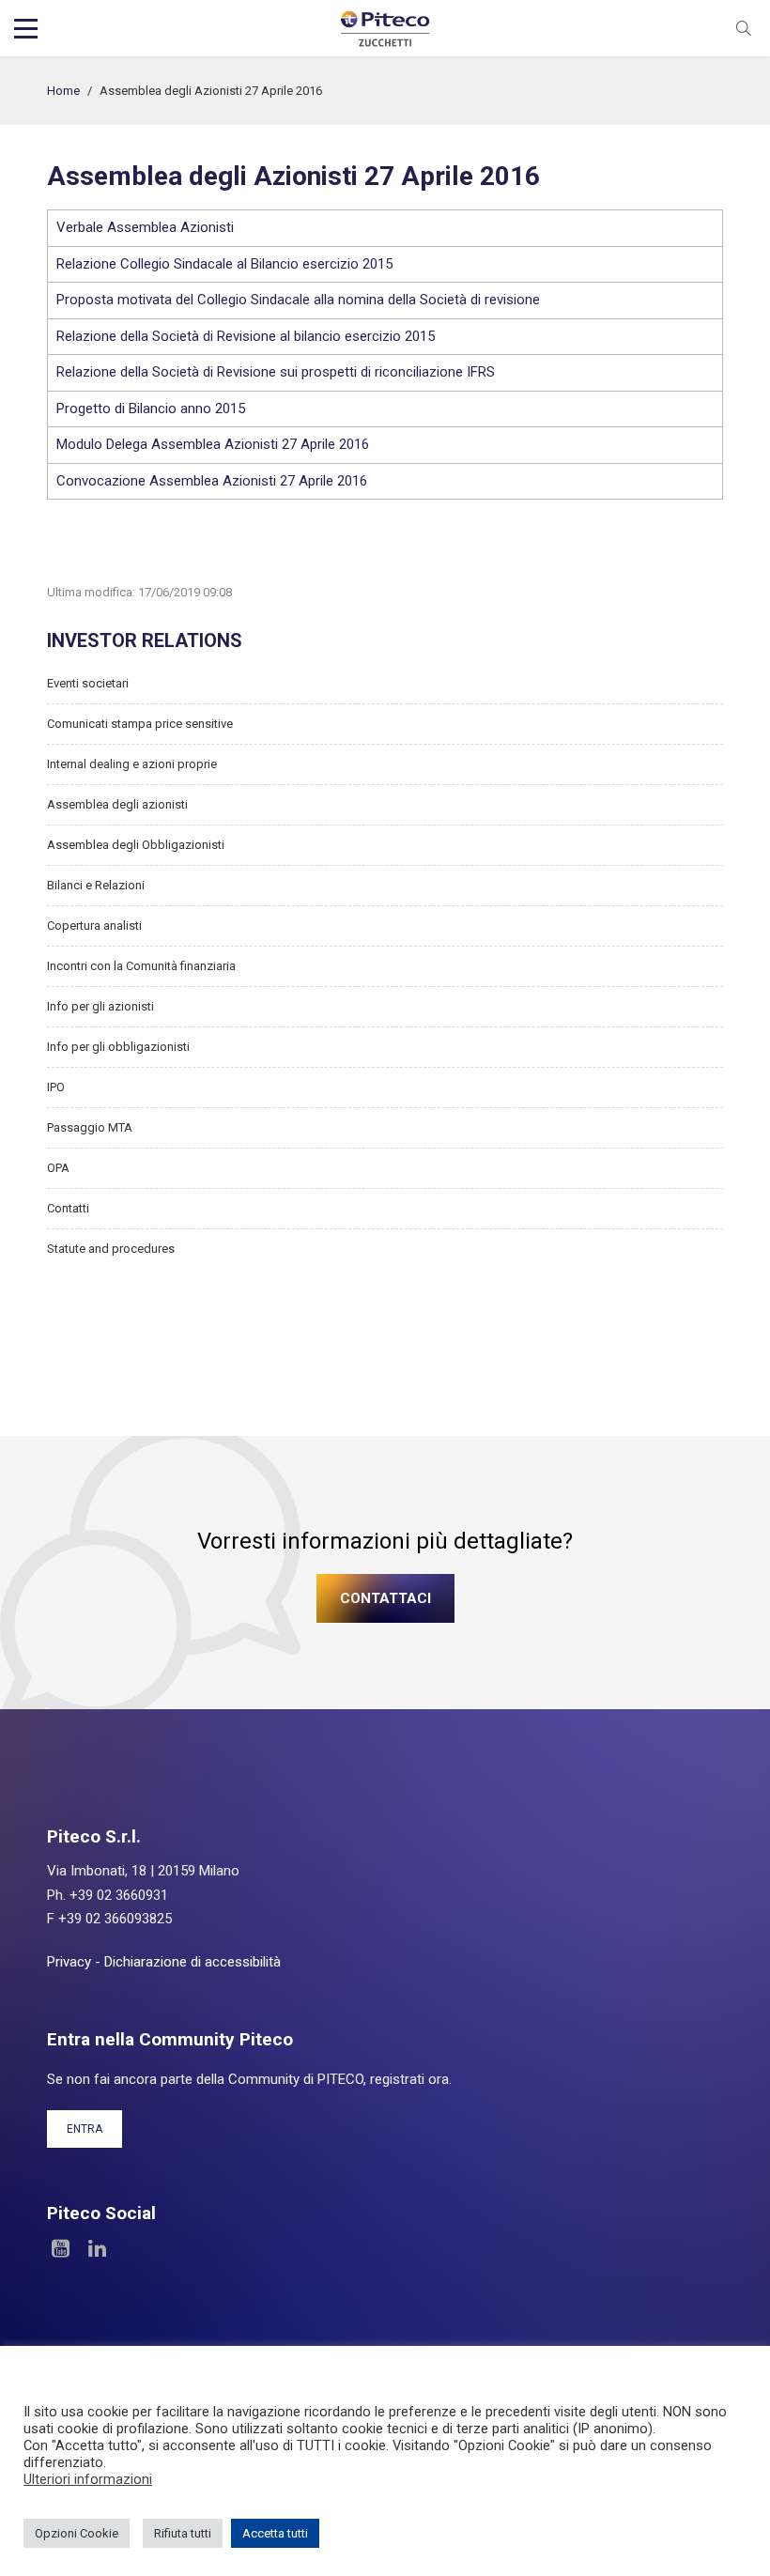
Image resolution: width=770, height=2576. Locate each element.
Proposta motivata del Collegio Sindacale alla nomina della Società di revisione (298, 300)
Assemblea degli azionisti (117, 804)
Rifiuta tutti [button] (183, 2533)
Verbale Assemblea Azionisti (145, 227)
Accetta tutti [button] (275, 2533)
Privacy (69, 1962)
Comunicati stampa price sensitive (140, 724)
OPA (58, 1168)
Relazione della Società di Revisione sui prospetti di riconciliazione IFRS (276, 372)
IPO (56, 1087)
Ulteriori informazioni (88, 2479)
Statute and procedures (111, 1249)
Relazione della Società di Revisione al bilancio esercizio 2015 (246, 336)
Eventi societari (88, 683)
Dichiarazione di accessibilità (192, 1962)
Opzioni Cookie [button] (77, 2533)
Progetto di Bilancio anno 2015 (151, 409)
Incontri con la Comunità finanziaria (141, 966)
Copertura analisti (94, 926)
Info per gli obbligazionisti (118, 1047)
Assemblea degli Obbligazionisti (136, 845)
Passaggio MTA (90, 1127)
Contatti (68, 1208)
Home (63, 91)
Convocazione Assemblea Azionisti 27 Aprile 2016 (212, 481)
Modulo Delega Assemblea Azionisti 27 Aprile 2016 (213, 444)
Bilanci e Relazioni (96, 885)
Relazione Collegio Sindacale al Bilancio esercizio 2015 (224, 264)
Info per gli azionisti (100, 1006)
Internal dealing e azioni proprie (132, 764)
